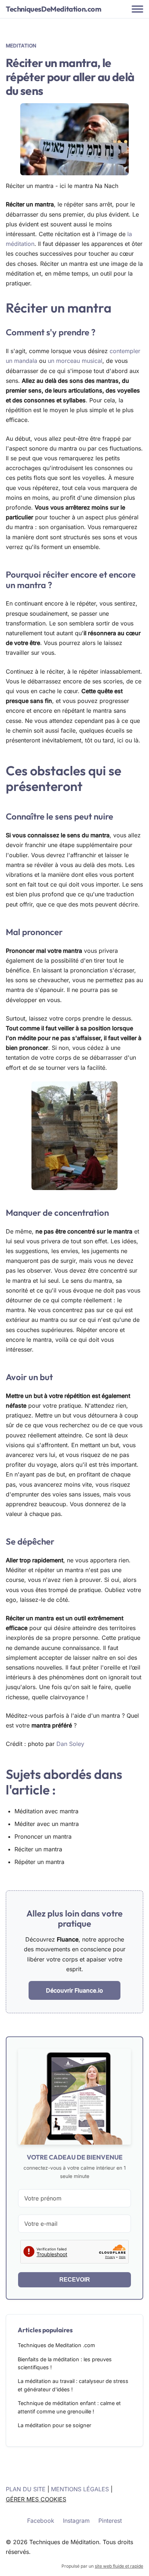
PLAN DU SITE (26, 2489)
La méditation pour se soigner (54, 2425)
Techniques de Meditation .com (56, 2345)
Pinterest (110, 2521)
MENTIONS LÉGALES (80, 2489)
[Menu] (137, 9)
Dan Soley (70, 1744)
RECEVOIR (75, 2280)
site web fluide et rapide (119, 2566)
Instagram (76, 2521)
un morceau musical (75, 361)
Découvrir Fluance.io (74, 1990)
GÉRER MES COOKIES (36, 2499)
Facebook (41, 2521)
